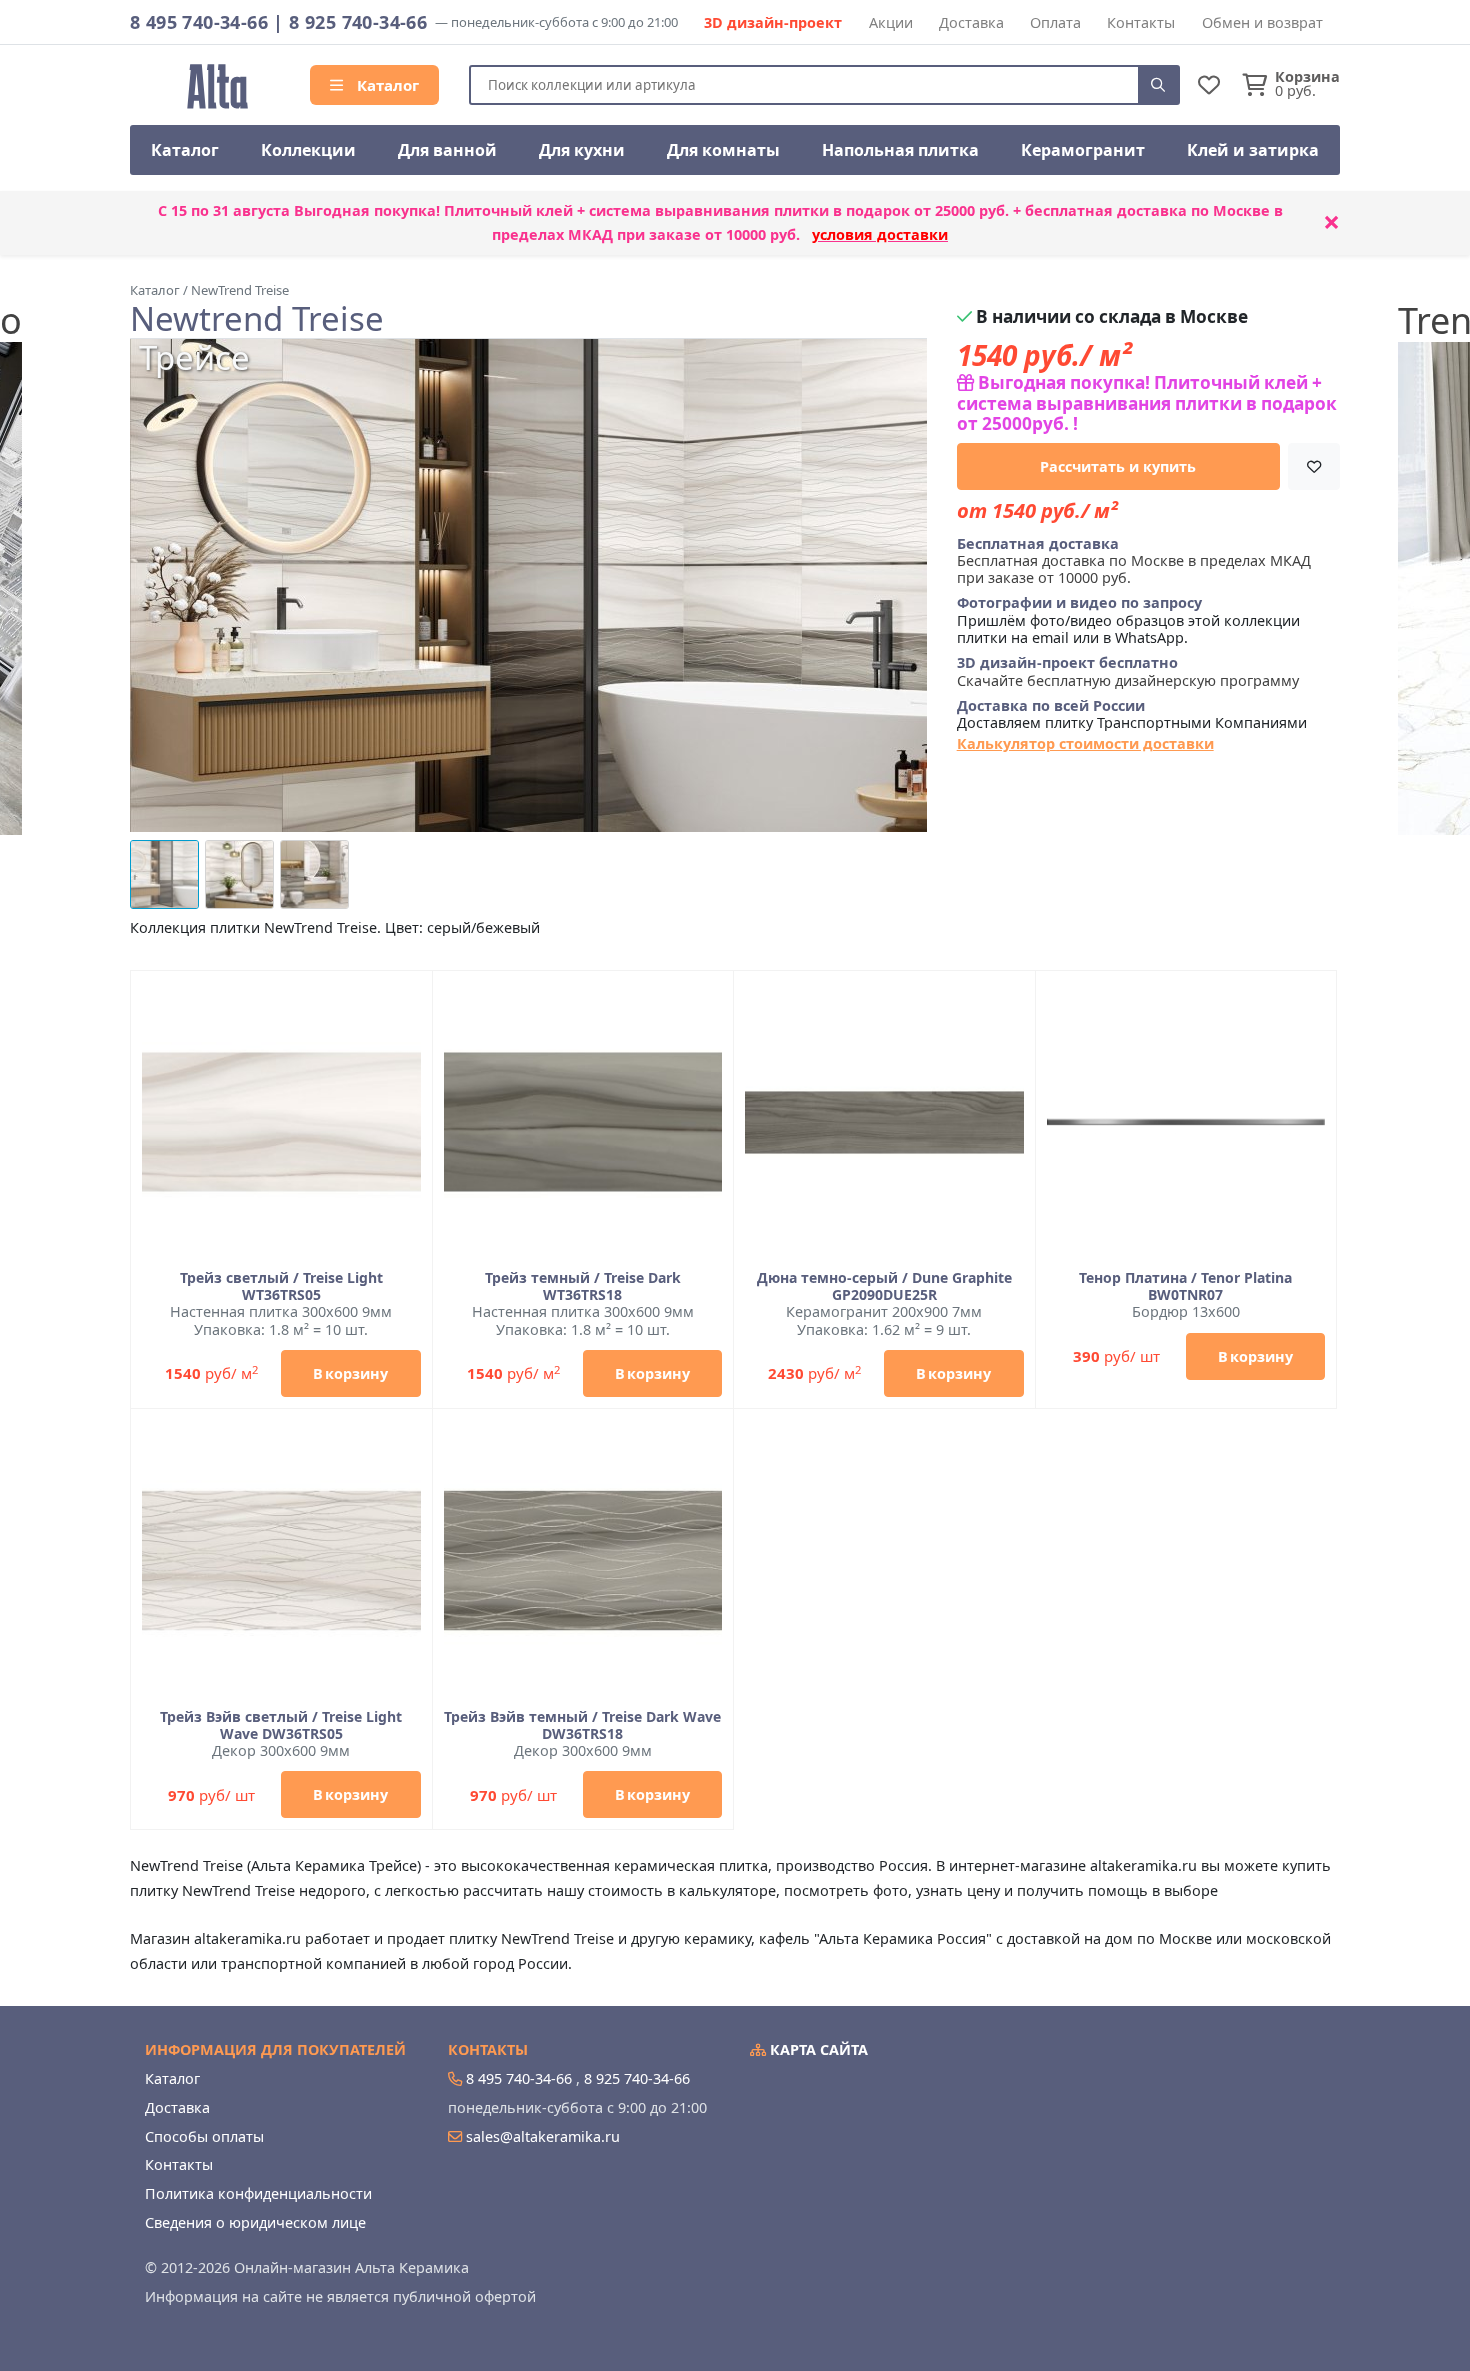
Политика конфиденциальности (258, 2193)
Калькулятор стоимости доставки (1085, 743)
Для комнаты (723, 150)
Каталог (386, 85)
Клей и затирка (1253, 150)
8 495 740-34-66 (199, 22)
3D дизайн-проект (773, 22)
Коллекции (308, 150)
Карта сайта (817, 2049)
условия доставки (880, 234)
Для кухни (582, 150)
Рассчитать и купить (1118, 466)
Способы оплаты (204, 2136)
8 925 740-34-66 (358, 22)
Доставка (971, 22)
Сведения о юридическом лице (255, 2222)
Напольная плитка (900, 150)
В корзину (350, 1373)
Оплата (1055, 22)
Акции (891, 22)
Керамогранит (1083, 150)
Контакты (1141, 22)
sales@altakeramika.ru (543, 2136)
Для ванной (447, 150)
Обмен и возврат (1262, 22)
